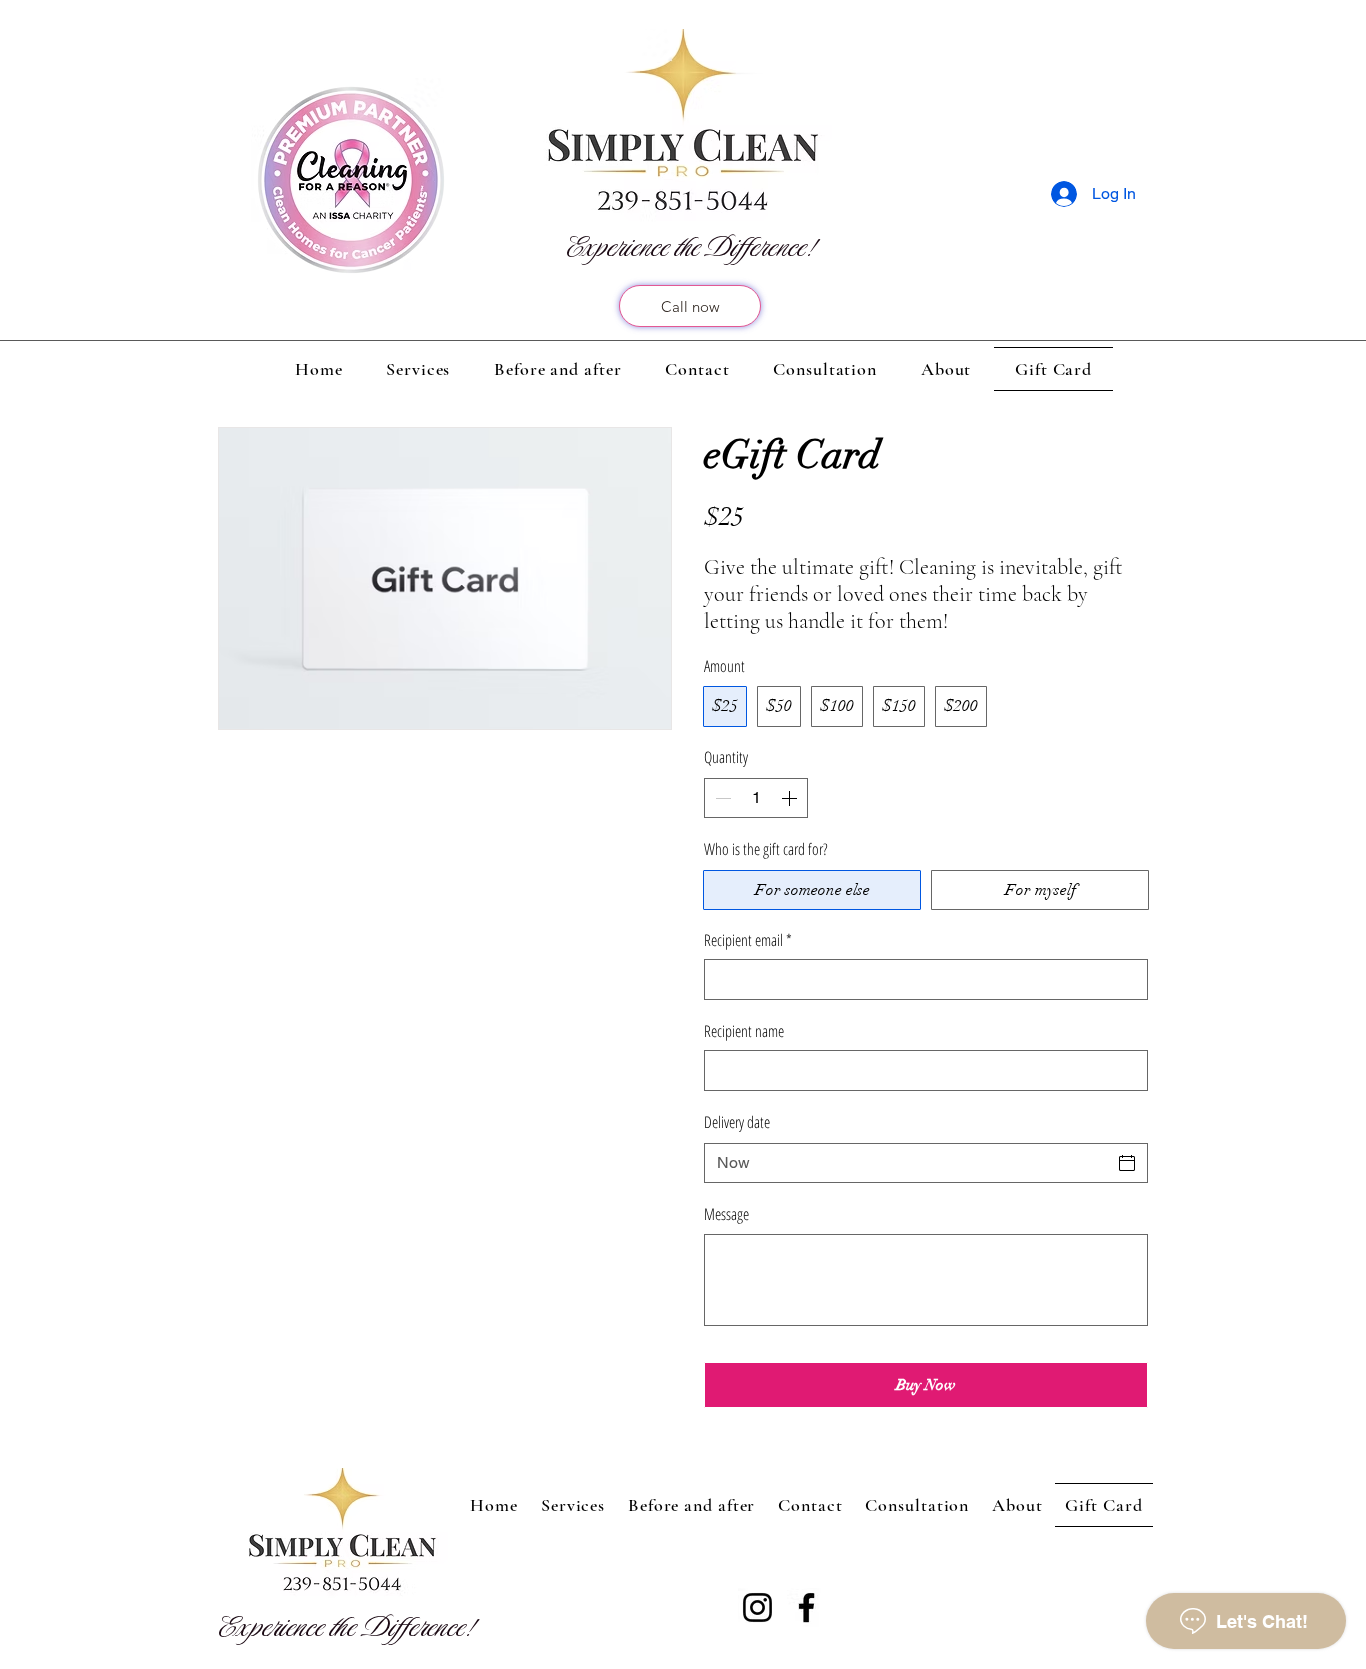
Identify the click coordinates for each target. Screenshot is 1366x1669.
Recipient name (744, 1031)
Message (726, 1214)
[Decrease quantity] (721, 798)
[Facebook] (806, 1607)
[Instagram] (757, 1607)
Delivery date (737, 1122)
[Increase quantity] (791, 798)
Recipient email (748, 940)
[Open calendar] (1127, 1163)
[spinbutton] (756, 798)
